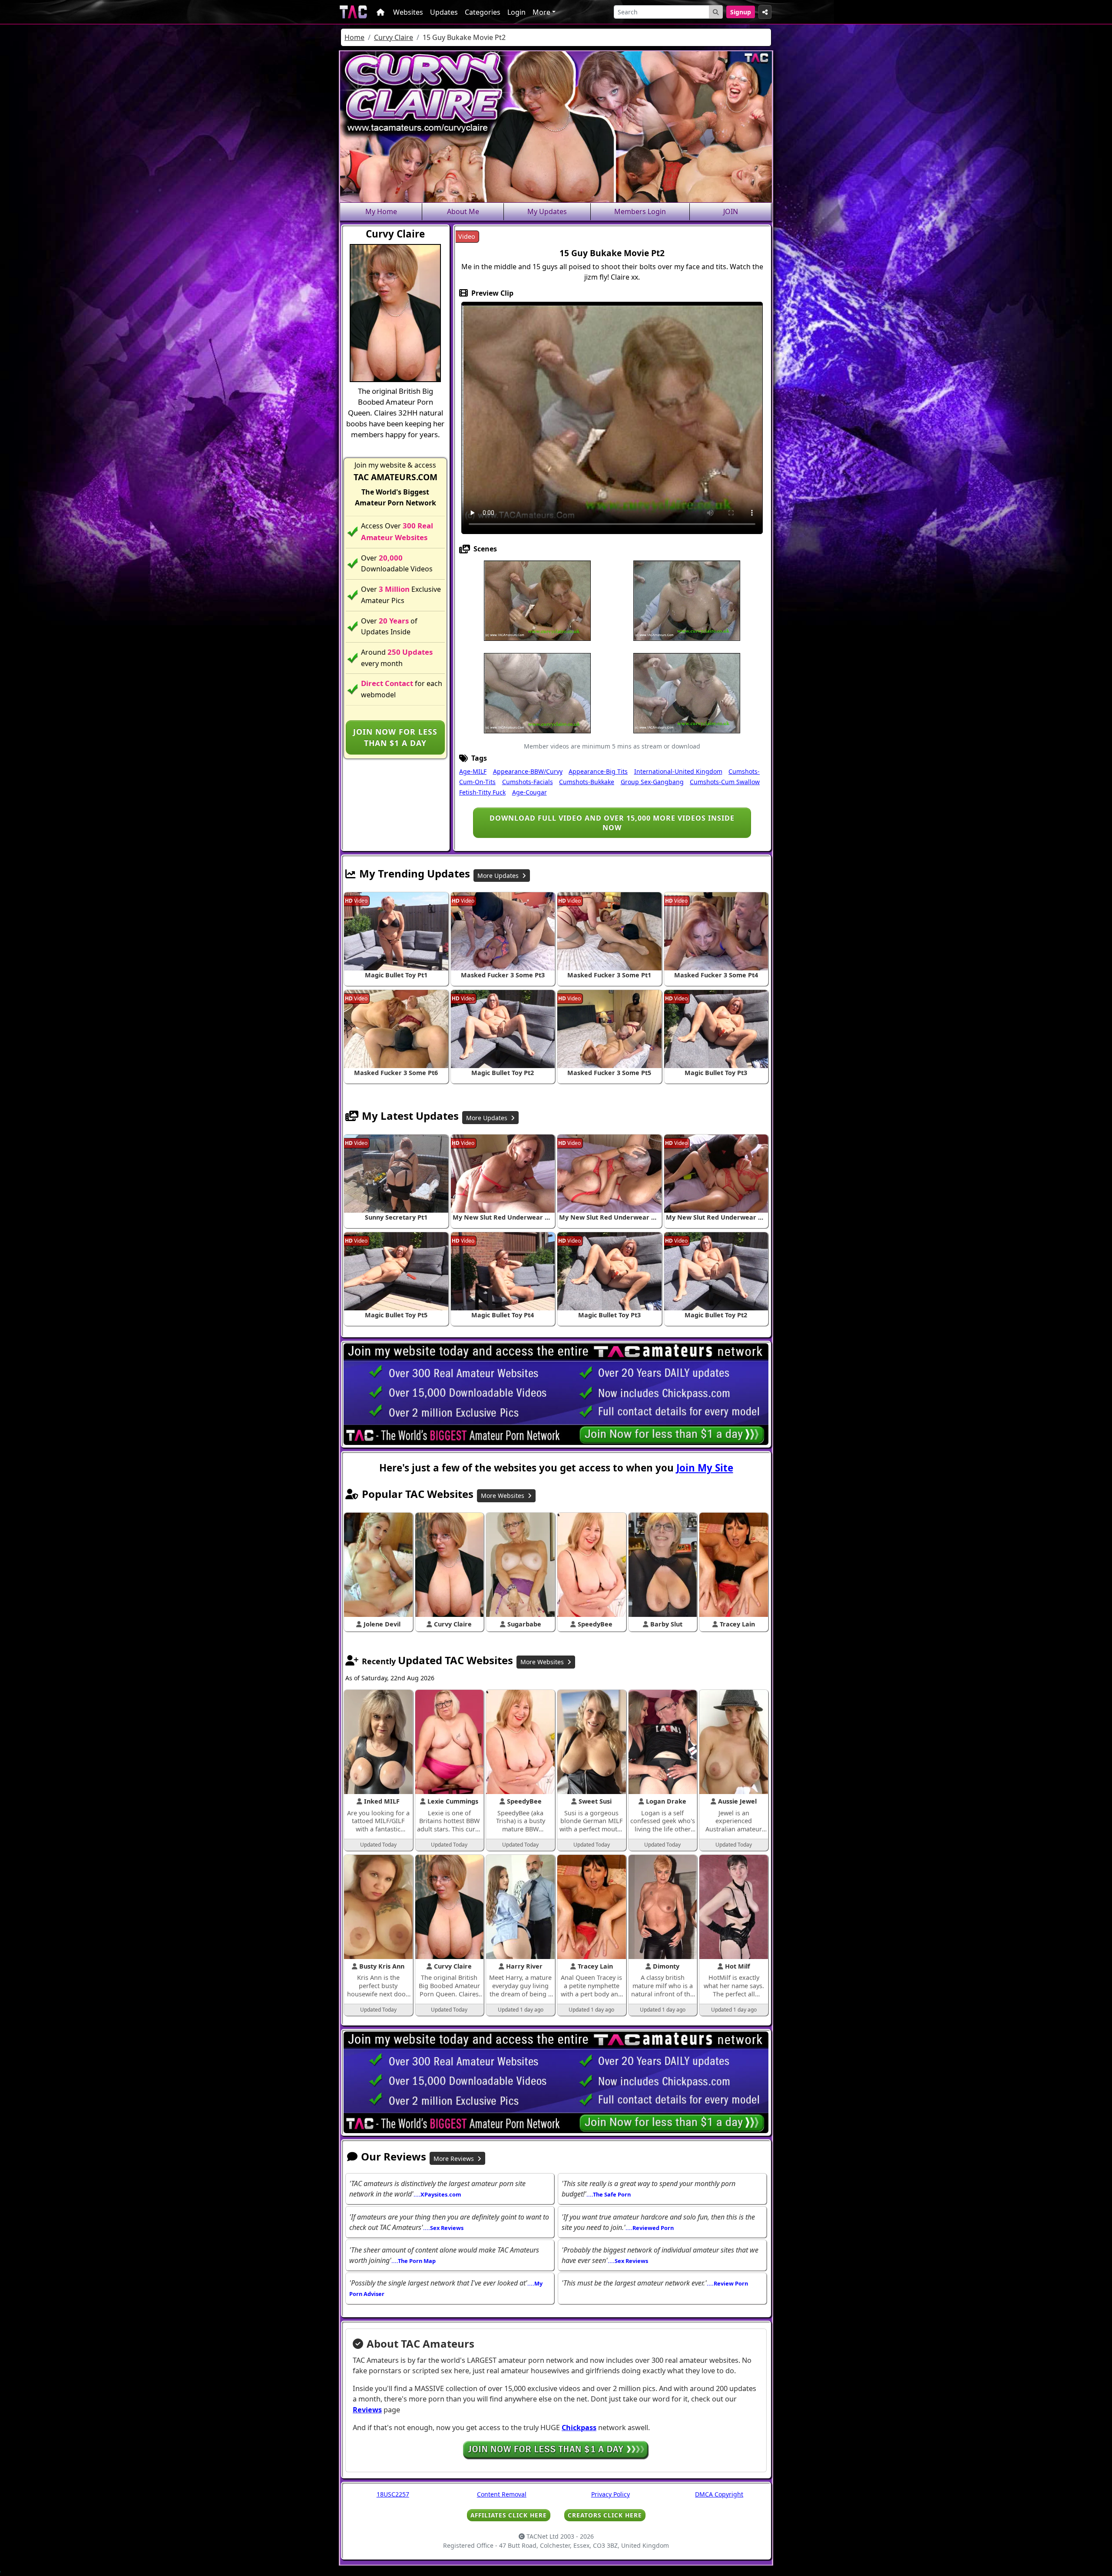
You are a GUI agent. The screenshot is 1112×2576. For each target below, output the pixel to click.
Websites (408, 12)
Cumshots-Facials (528, 782)
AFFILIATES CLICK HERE (509, 2515)
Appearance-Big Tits (598, 771)
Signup (741, 12)
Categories (483, 12)
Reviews (367, 2410)
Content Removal (502, 2494)
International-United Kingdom (678, 771)
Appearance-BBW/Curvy (528, 771)
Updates (444, 12)
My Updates (547, 211)
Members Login (640, 211)
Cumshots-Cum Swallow (725, 782)
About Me (463, 211)
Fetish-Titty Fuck (482, 792)
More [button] (541, 12)
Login (516, 12)
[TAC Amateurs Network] (353, 12)
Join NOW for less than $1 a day (395, 737)
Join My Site (705, 1468)
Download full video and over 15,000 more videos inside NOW (612, 823)
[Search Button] (716, 12)
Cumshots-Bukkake (587, 782)
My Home (381, 211)
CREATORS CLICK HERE (605, 2515)
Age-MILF (473, 771)
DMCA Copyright (719, 2494)
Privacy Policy (611, 2494)
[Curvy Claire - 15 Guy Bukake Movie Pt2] (537, 600)
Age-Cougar (530, 792)
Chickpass (579, 2428)
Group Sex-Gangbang (652, 782)
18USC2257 (393, 2494)
